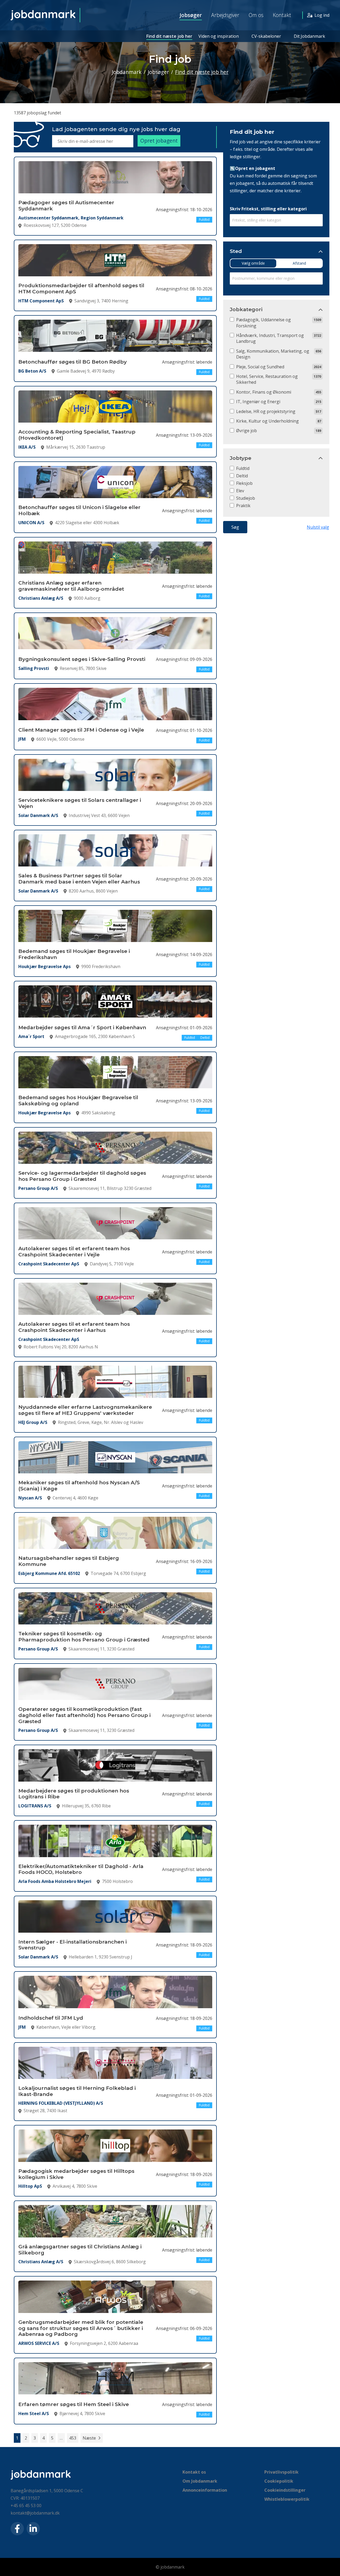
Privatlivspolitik (281, 2472)
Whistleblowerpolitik (287, 2499)
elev (240, 491)
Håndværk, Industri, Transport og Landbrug (270, 338)
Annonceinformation (205, 2490)
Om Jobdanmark (200, 2481)
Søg (235, 527)
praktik (243, 506)
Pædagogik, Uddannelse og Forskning (263, 323)
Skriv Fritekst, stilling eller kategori (268, 209)
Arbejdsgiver (225, 15)
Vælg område (253, 263)
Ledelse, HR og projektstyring (266, 411)
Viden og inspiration (219, 36)
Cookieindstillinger (285, 2490)
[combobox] (276, 220)
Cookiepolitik (279, 2481)
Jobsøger (191, 15)
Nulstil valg (318, 527)
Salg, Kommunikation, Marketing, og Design (273, 354)
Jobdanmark (127, 72)
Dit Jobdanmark (309, 36)
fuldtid (243, 468)
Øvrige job (246, 431)
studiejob (246, 498)
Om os (256, 15)
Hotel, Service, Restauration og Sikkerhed (267, 379)
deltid (242, 476)
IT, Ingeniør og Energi (258, 402)
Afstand (299, 263)
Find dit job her (252, 132)
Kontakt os (194, 2472)
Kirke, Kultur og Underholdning (267, 421)
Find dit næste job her (169, 36)
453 (73, 2438)
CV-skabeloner (266, 36)
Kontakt (282, 15)
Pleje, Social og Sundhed (260, 367)
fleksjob (244, 483)
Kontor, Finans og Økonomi (264, 392)
